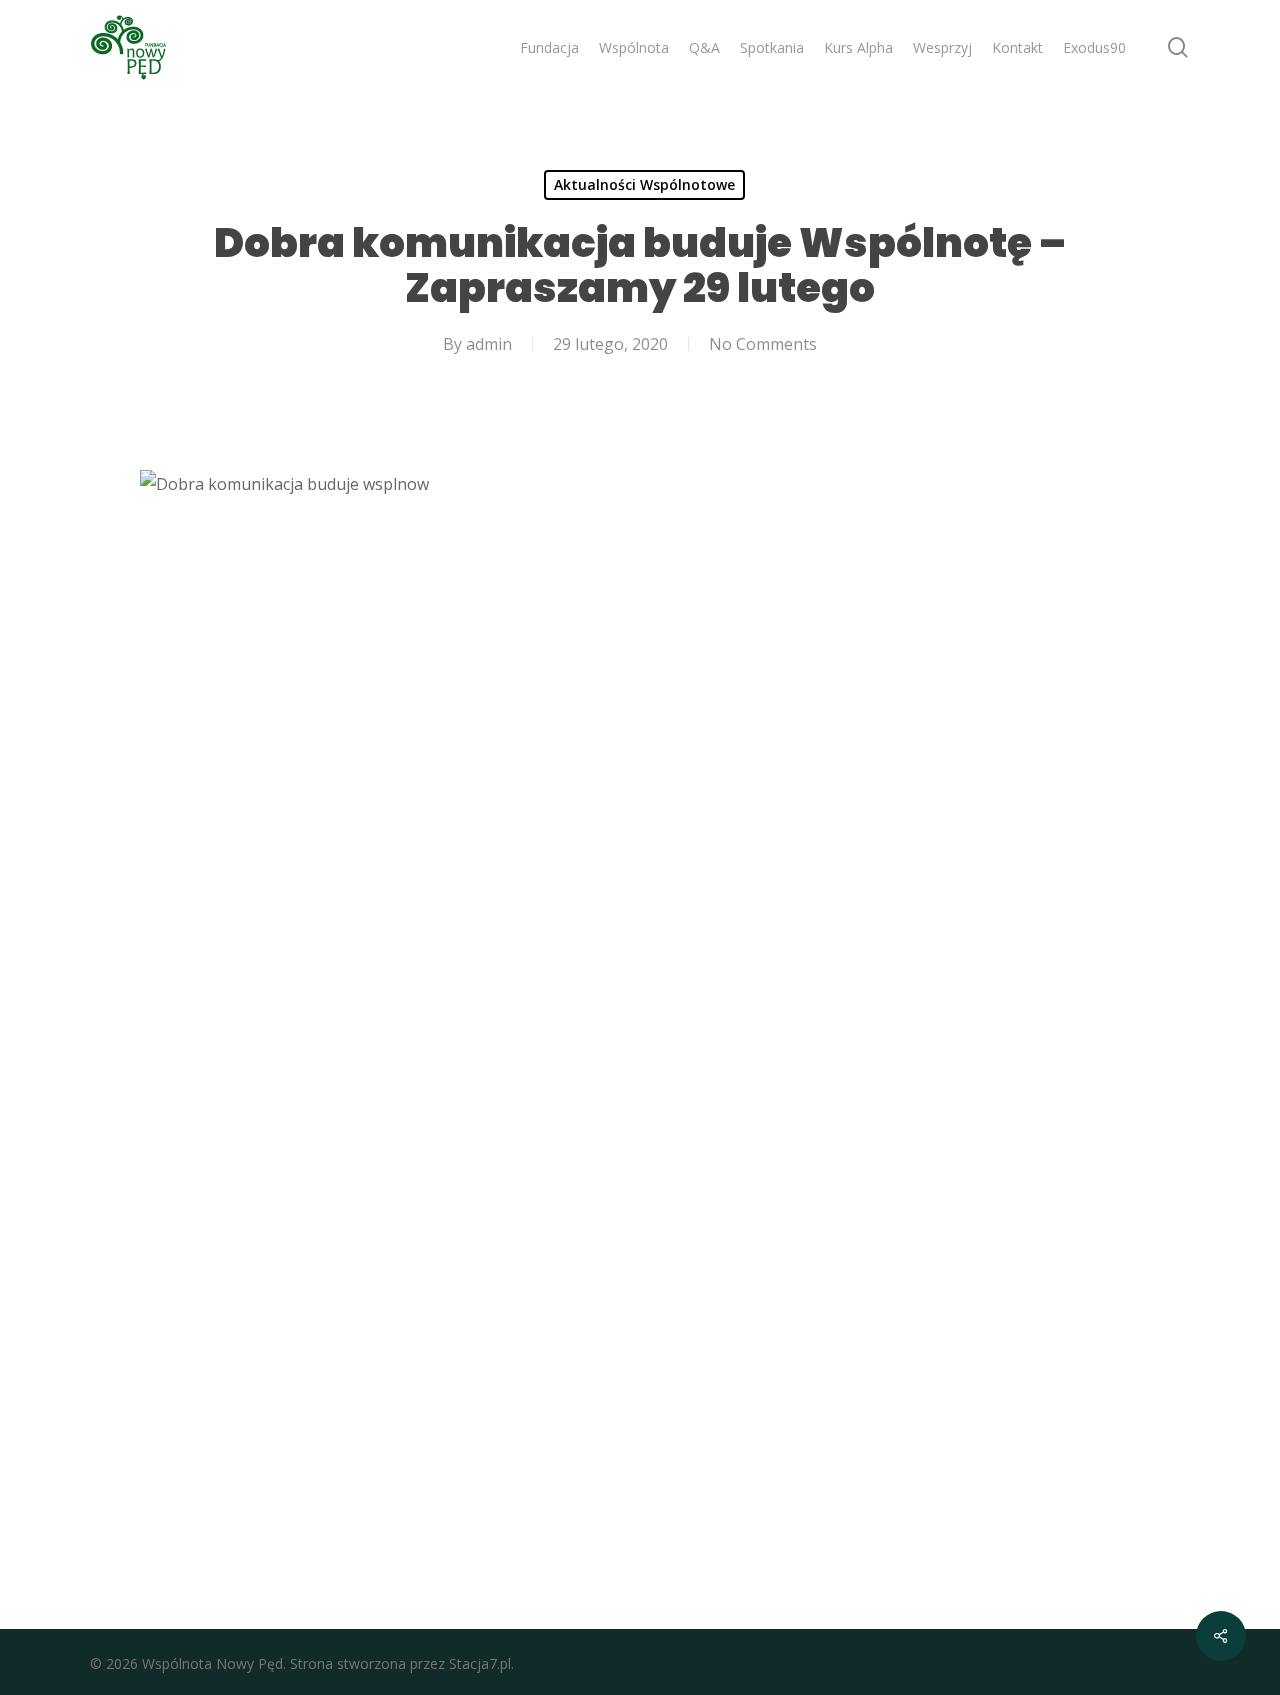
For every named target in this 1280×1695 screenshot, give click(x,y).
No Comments (763, 344)
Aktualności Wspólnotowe (644, 184)
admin (489, 344)
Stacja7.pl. (481, 1663)
